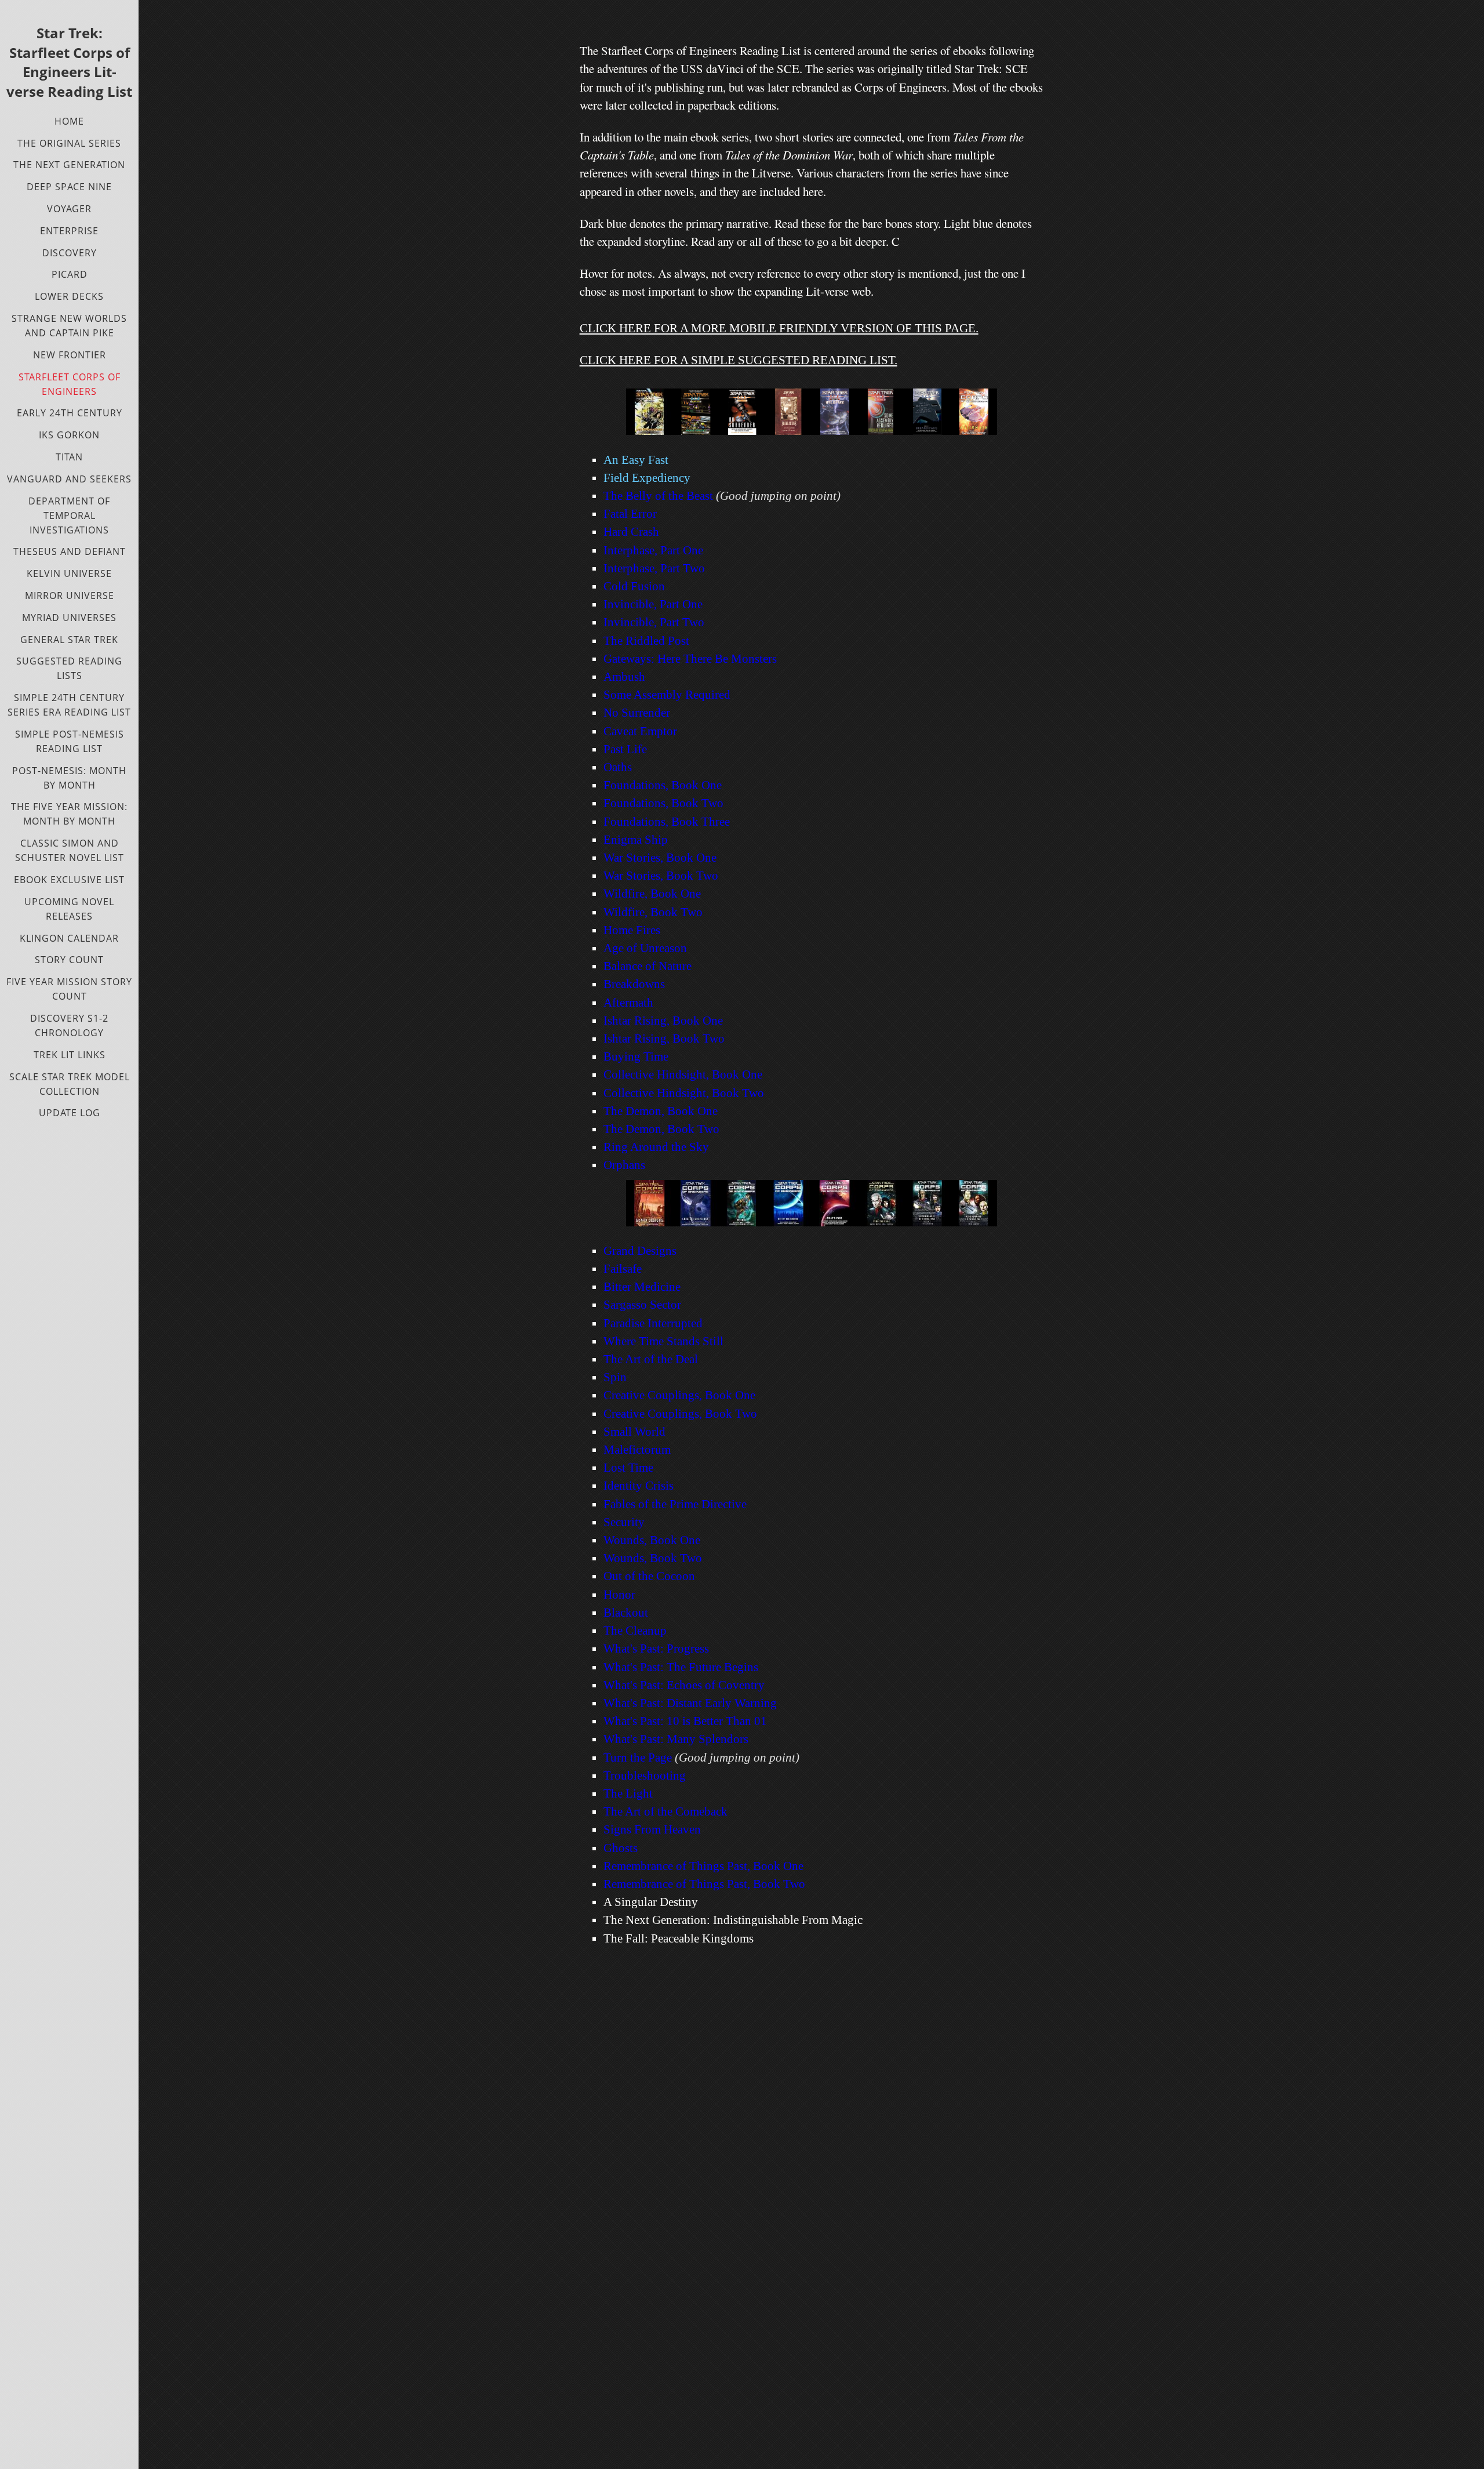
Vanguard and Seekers (69, 479)
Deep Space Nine (69, 187)
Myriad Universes (69, 618)
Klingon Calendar (69, 938)
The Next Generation (69, 165)
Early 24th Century (70, 413)
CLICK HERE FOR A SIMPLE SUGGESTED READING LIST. (739, 360)
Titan (69, 457)
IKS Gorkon (69, 435)
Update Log (70, 1113)
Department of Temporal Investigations (69, 515)
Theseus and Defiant (70, 551)
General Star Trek (69, 640)
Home (69, 121)
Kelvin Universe (69, 573)
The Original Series (69, 143)
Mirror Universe (70, 596)
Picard (70, 274)
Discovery (70, 253)
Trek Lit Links (70, 1055)
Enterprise (69, 231)
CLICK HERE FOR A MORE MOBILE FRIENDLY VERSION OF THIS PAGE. (779, 328)
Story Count (69, 960)
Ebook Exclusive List (69, 880)
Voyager (69, 209)
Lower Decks (69, 296)
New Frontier (70, 355)
